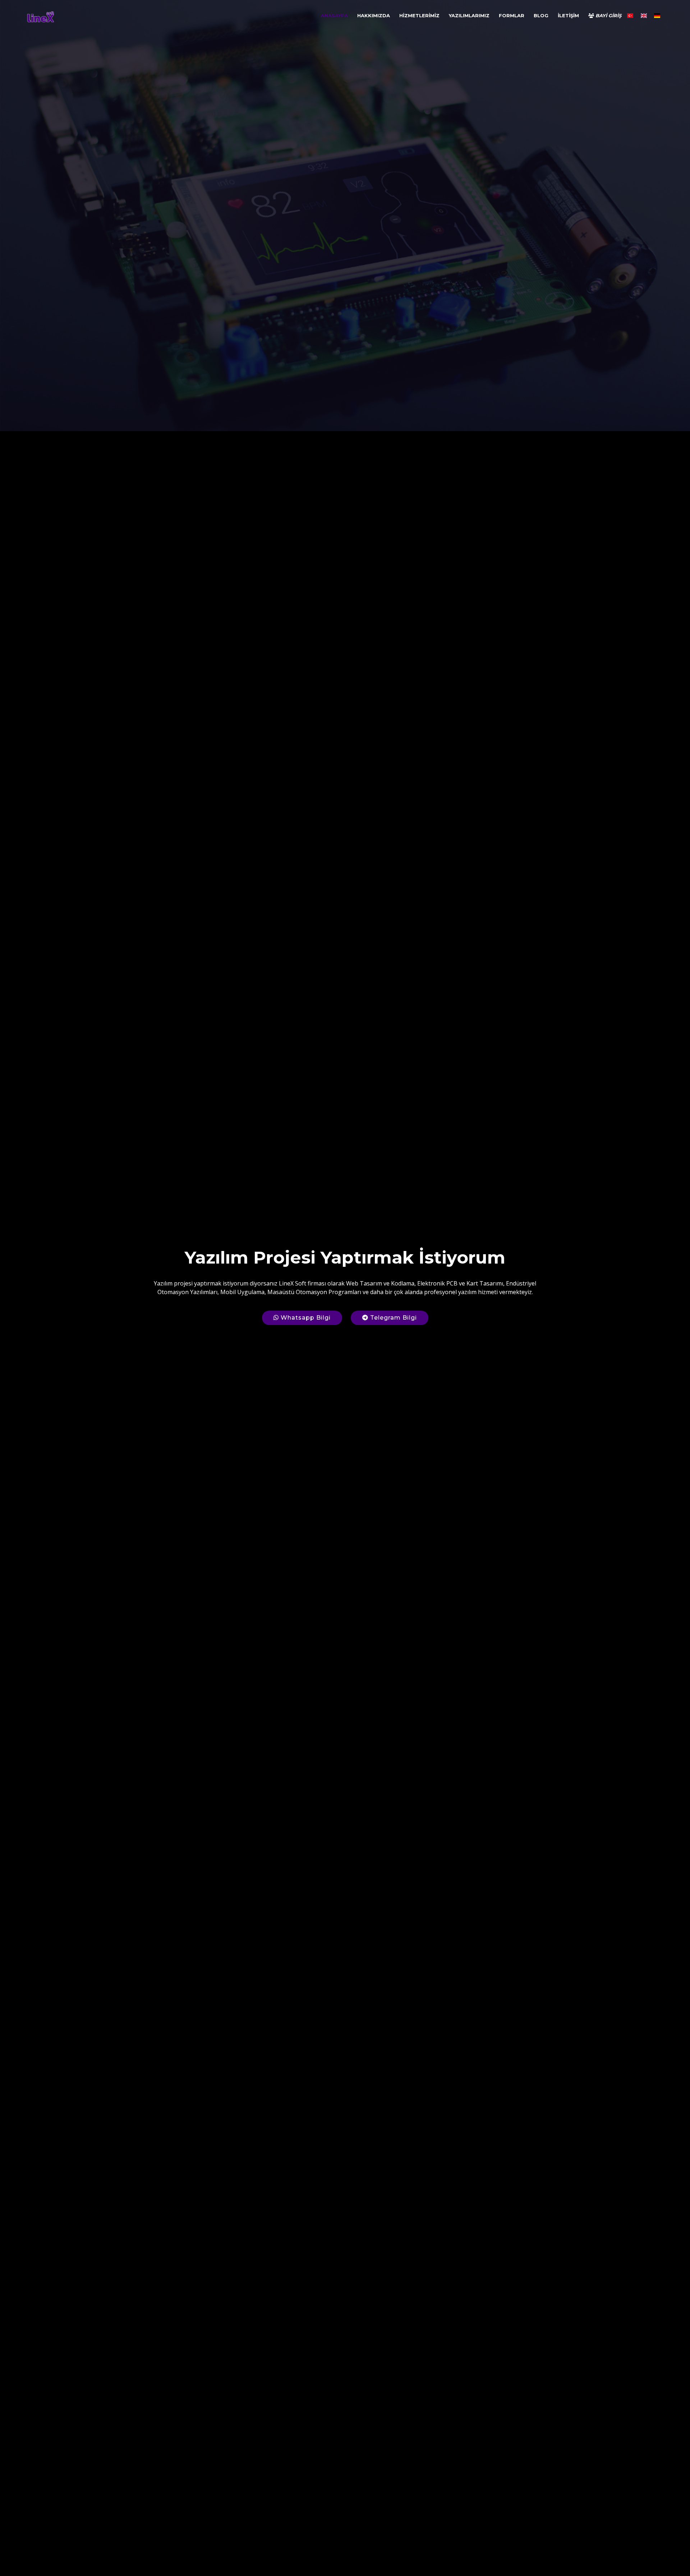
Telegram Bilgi (393, 1318)
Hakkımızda (374, 15)
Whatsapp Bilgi (305, 1318)
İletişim (568, 15)
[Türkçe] (630, 18)
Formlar (512, 15)
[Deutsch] (657, 18)
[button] (17, 1288)
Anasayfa (334, 15)
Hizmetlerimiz (419, 15)
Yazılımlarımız (469, 15)
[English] (643, 18)
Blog (541, 15)
